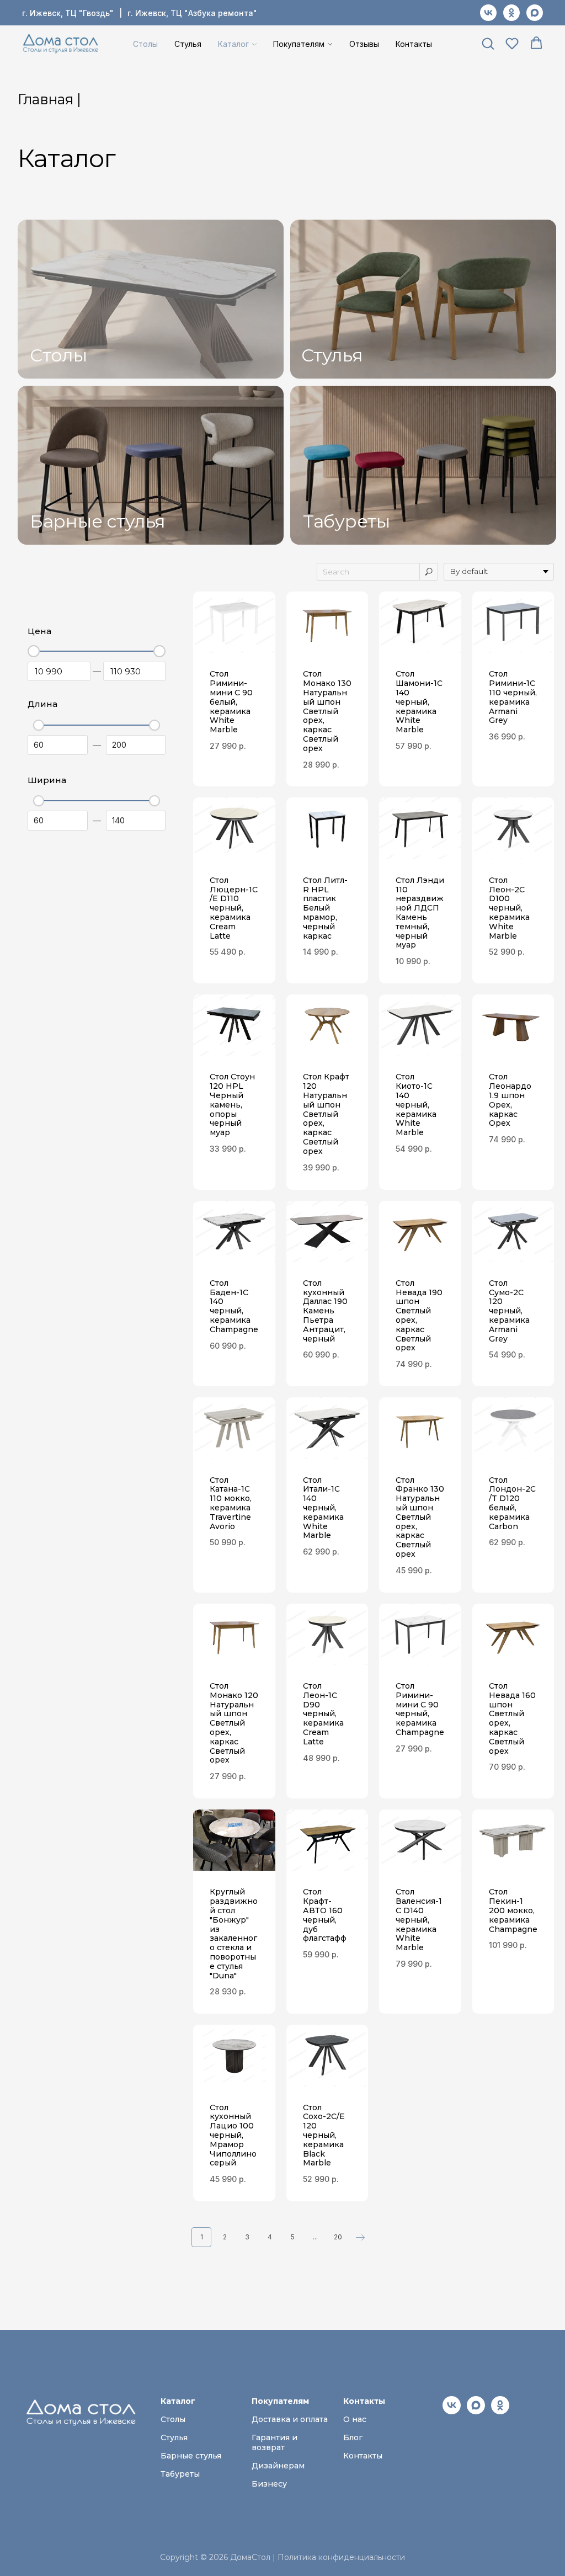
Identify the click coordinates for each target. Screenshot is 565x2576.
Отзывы (364, 44)
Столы (145, 44)
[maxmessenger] (535, 13)
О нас (355, 2419)
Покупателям (299, 44)
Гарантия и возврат (274, 2442)
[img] (151, 299)
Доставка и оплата (290, 2419)
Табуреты (347, 521)
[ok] (511, 13)
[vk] (488, 13)
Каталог (233, 44)
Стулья (188, 44)
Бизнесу (269, 2484)
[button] (488, 43)
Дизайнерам (278, 2466)
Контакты (414, 44)
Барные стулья (98, 521)
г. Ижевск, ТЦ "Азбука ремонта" (192, 13)
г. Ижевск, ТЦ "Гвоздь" (68, 13)
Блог (353, 2437)
